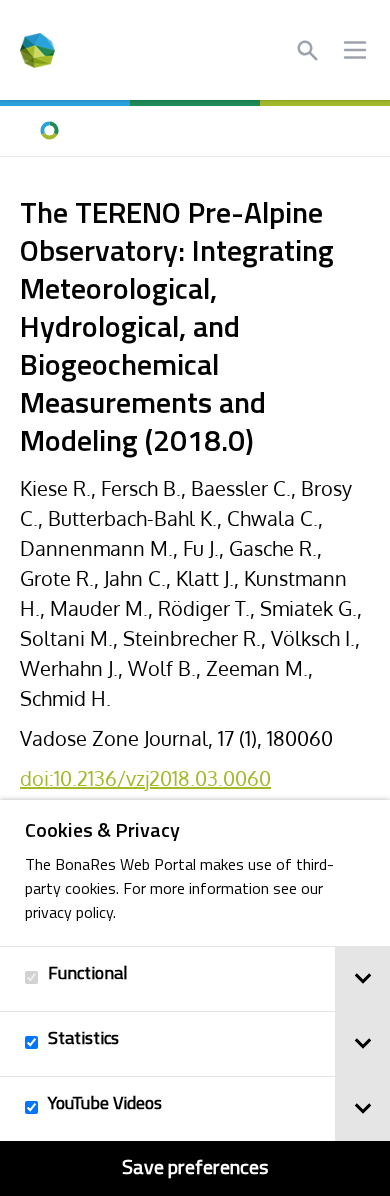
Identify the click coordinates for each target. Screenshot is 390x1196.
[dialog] (195, 998)
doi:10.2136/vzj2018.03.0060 (145, 778)
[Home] (50, 131)
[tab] (362, 979)
